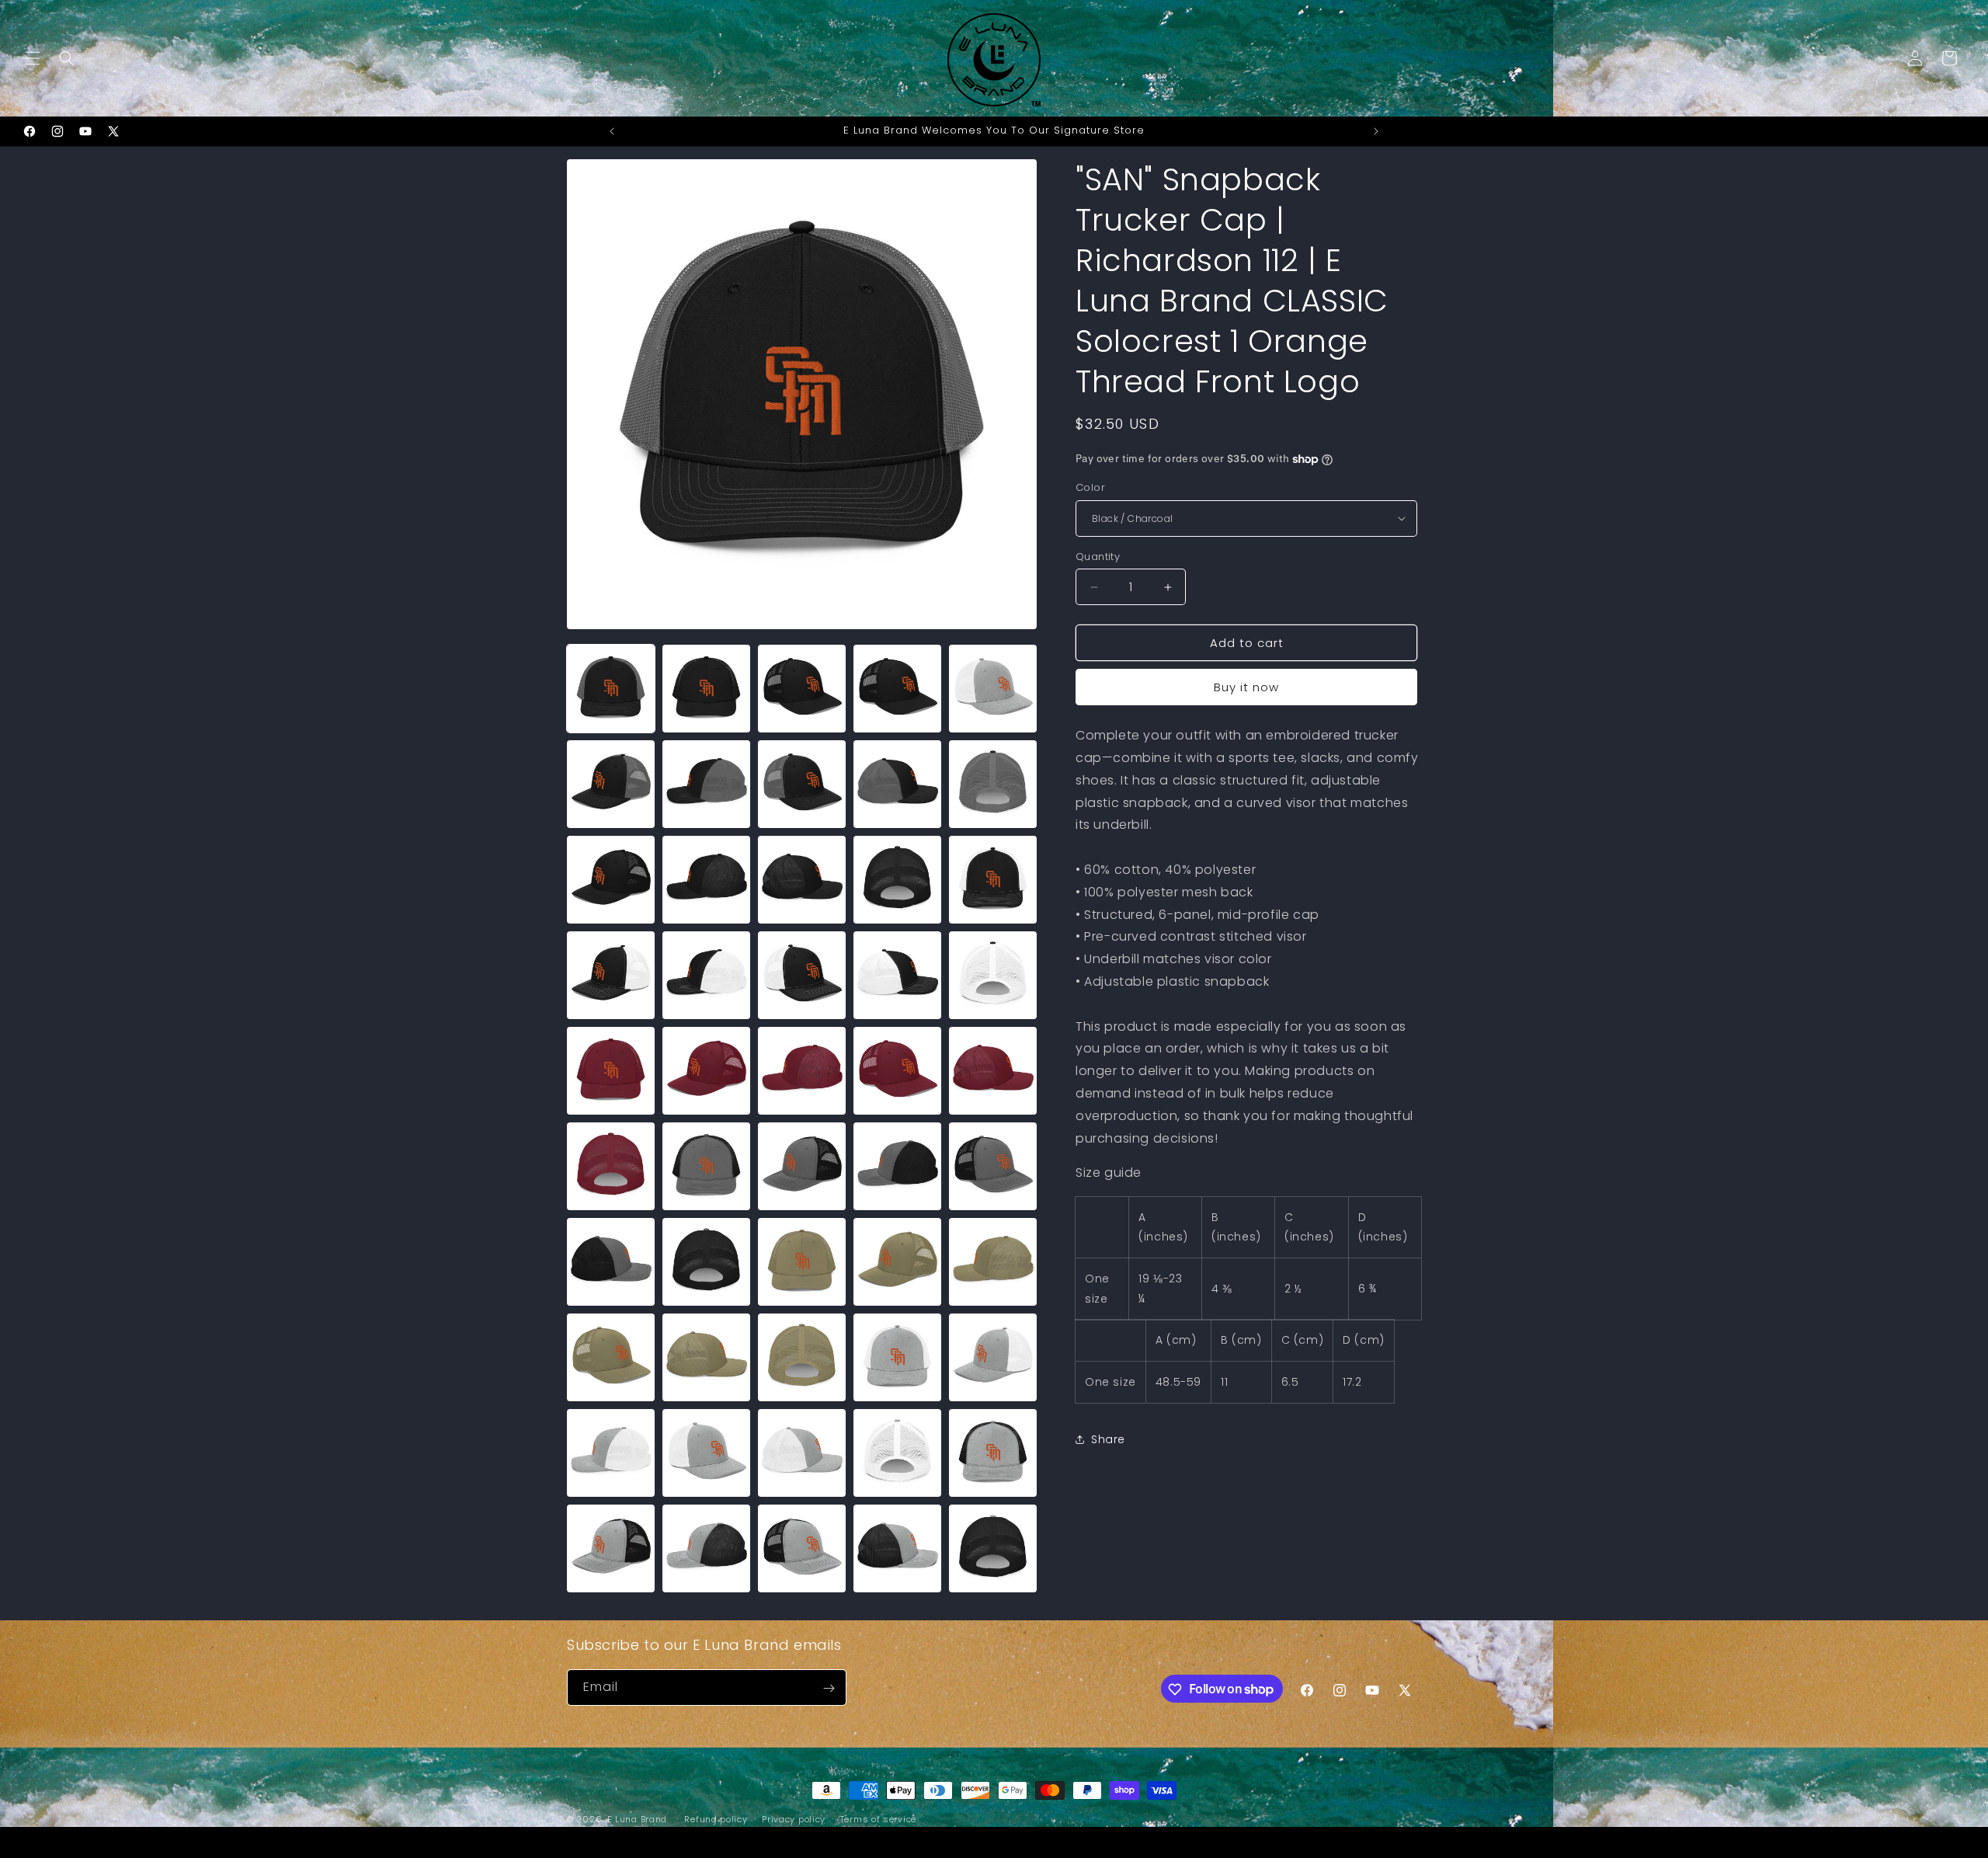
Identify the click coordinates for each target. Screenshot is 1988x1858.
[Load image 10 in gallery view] (993, 784)
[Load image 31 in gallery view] (611, 1262)
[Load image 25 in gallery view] (993, 1071)
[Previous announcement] (612, 131)
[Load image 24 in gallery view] (897, 1071)
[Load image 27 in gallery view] (706, 1166)
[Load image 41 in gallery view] (611, 1453)
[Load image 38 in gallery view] (802, 1357)
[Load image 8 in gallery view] (802, 784)
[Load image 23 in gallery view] (802, 1071)
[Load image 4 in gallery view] (897, 689)
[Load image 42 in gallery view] (706, 1453)
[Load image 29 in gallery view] (897, 1166)
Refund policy (716, 1818)
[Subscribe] (829, 1688)
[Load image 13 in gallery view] (802, 880)
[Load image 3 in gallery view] (802, 689)
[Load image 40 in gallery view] (993, 1357)
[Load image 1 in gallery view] (611, 689)
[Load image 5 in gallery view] (993, 689)
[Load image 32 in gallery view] (706, 1262)
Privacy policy (794, 1818)
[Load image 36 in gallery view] (611, 1357)
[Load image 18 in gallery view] (802, 975)
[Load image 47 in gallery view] (706, 1548)
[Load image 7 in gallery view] (706, 784)
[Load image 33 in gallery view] (802, 1262)
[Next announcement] (1376, 131)
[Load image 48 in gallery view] (802, 1548)
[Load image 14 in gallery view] (897, 880)
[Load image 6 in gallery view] (611, 784)
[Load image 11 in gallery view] (611, 880)
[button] (33, 58)
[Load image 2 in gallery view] (706, 689)
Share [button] (1108, 1439)
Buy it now (1246, 687)
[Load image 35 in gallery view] (993, 1262)
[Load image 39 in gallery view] (897, 1357)
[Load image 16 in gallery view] (611, 975)
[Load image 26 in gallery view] (611, 1166)
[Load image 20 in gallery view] (993, 975)
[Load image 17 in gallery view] (706, 975)
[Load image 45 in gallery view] (993, 1453)
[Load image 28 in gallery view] (802, 1166)
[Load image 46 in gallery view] (611, 1548)
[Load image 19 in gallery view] (897, 975)
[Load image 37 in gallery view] (706, 1357)
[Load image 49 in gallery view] (897, 1548)
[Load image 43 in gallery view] (802, 1453)
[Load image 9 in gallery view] (897, 784)
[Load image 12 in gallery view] (706, 880)
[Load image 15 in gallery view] (993, 880)
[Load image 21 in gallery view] (611, 1071)
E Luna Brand (637, 1819)
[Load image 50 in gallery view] (993, 1548)
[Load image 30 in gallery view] (993, 1166)
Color (1090, 487)
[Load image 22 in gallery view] (706, 1071)
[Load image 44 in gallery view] (897, 1453)
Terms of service (878, 1818)
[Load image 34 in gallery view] (897, 1262)
